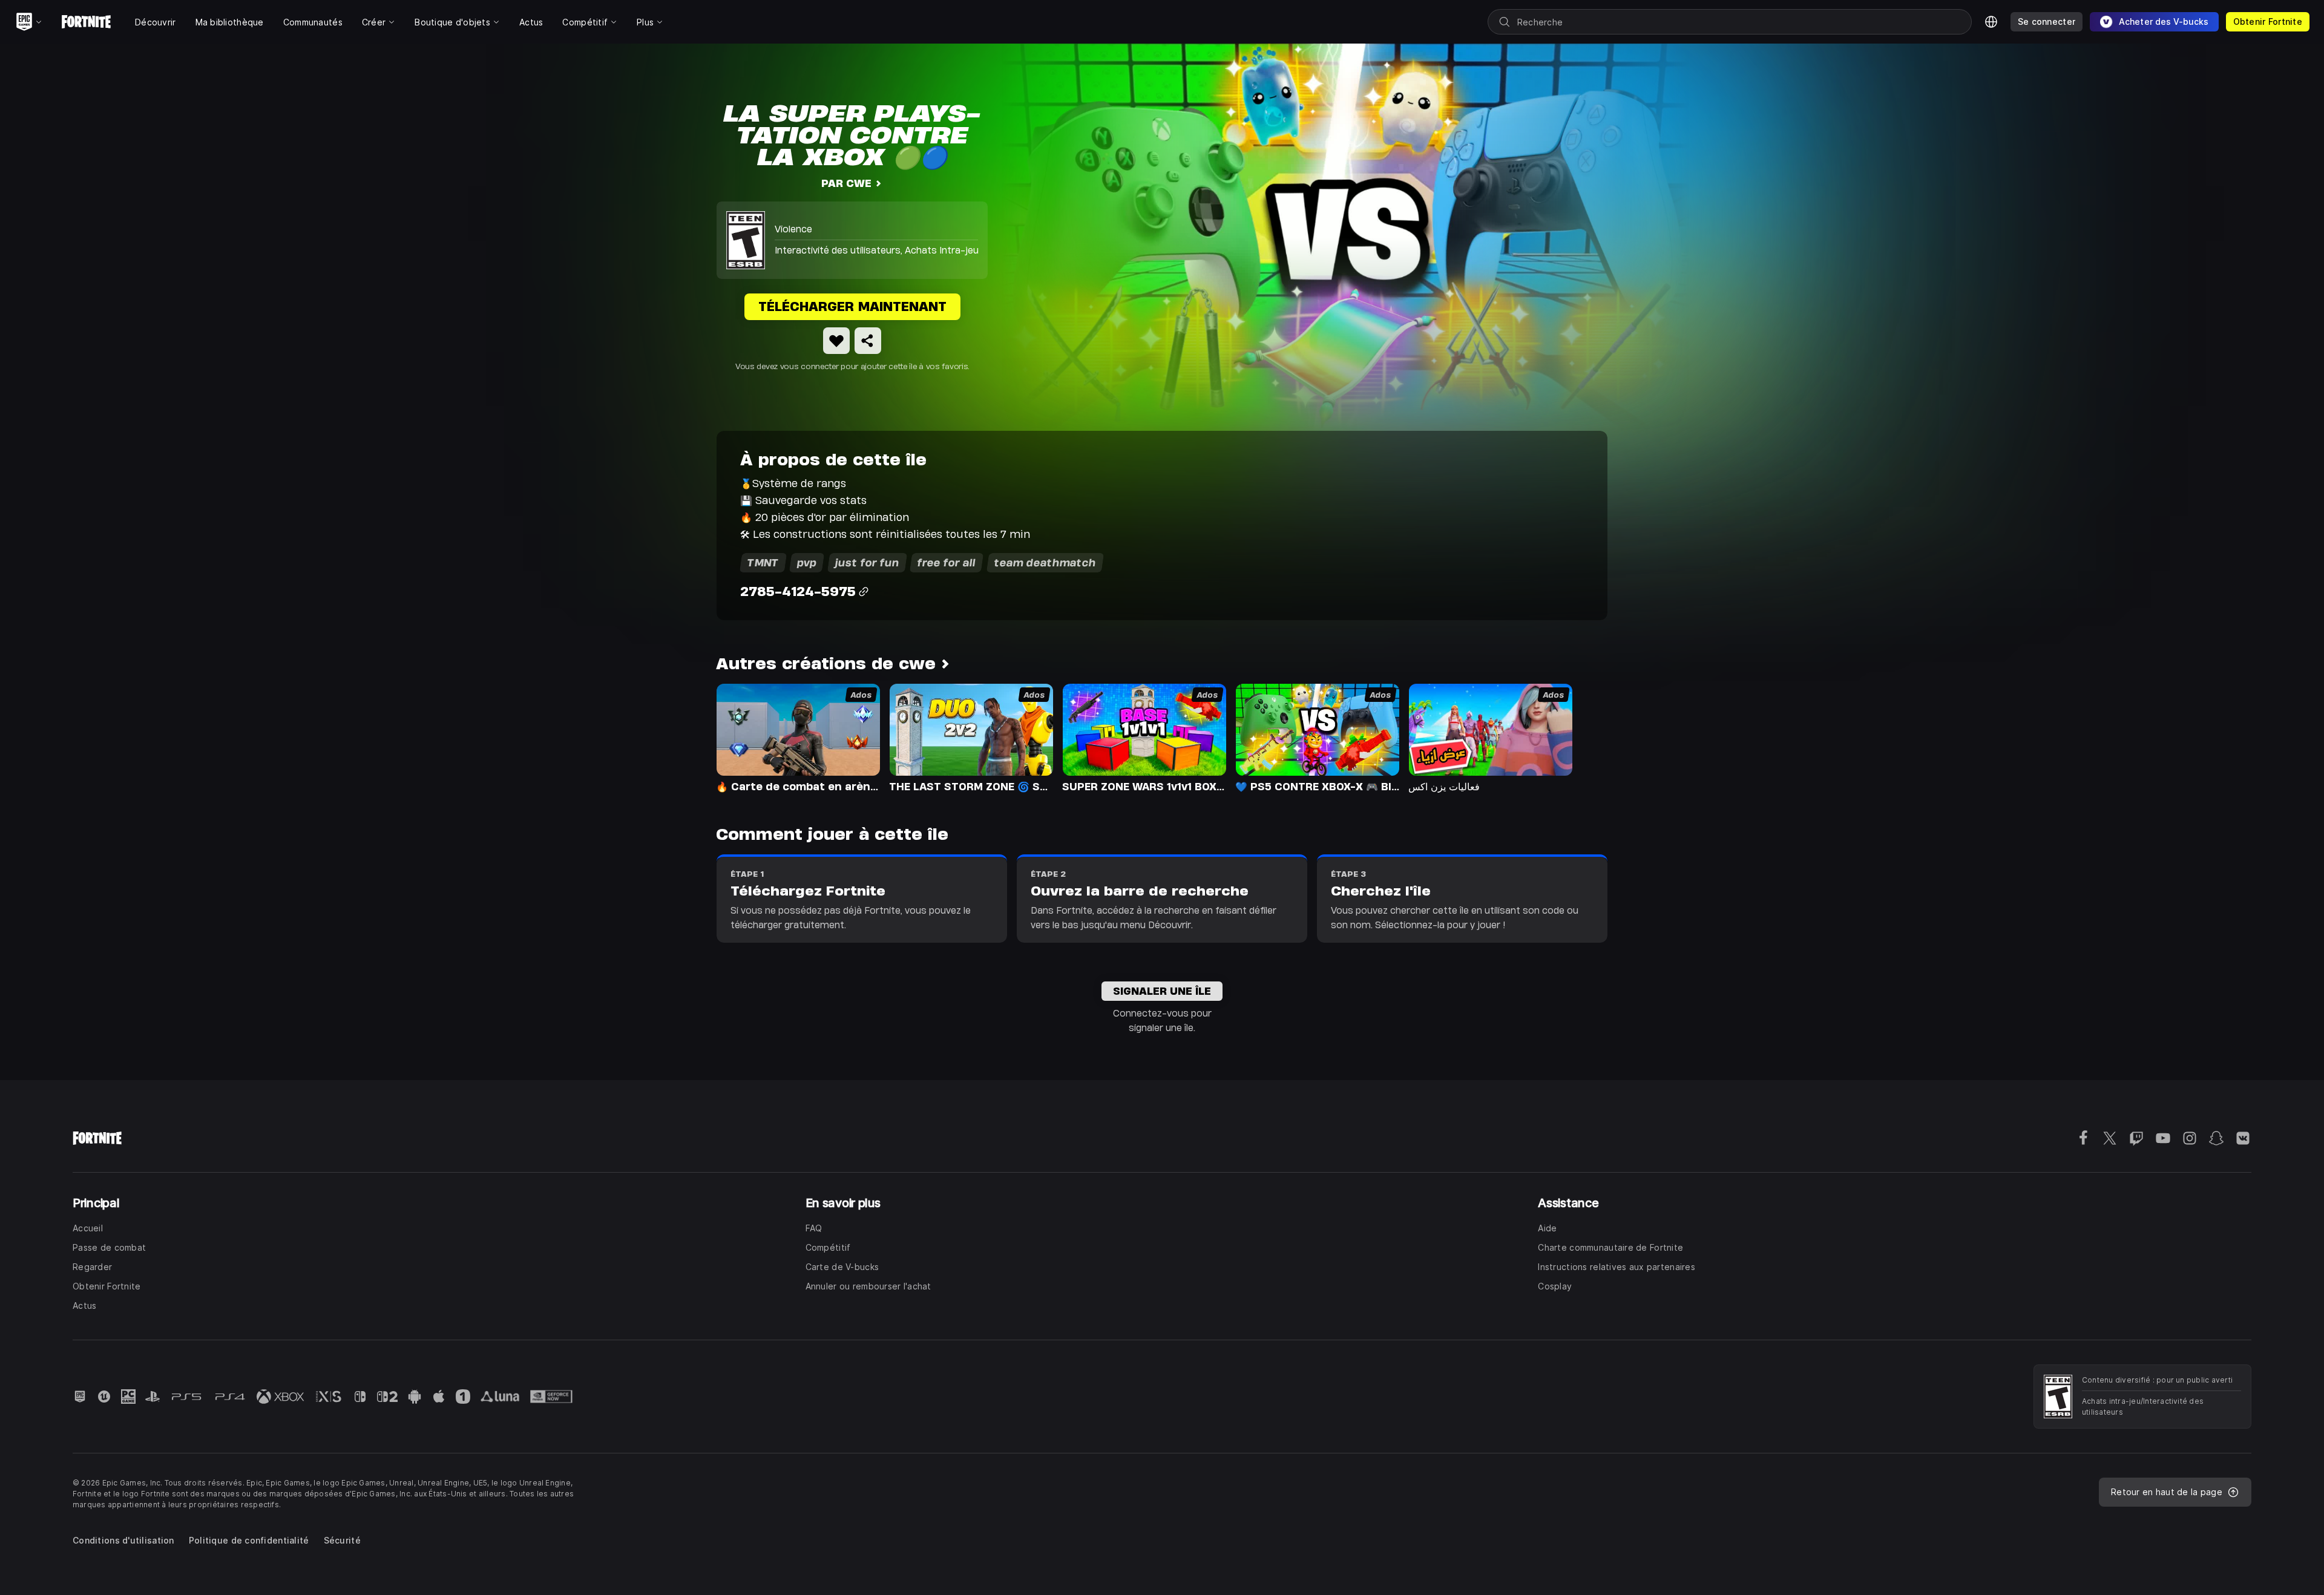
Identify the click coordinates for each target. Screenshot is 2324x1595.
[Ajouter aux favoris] (836, 341)
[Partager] (868, 341)
